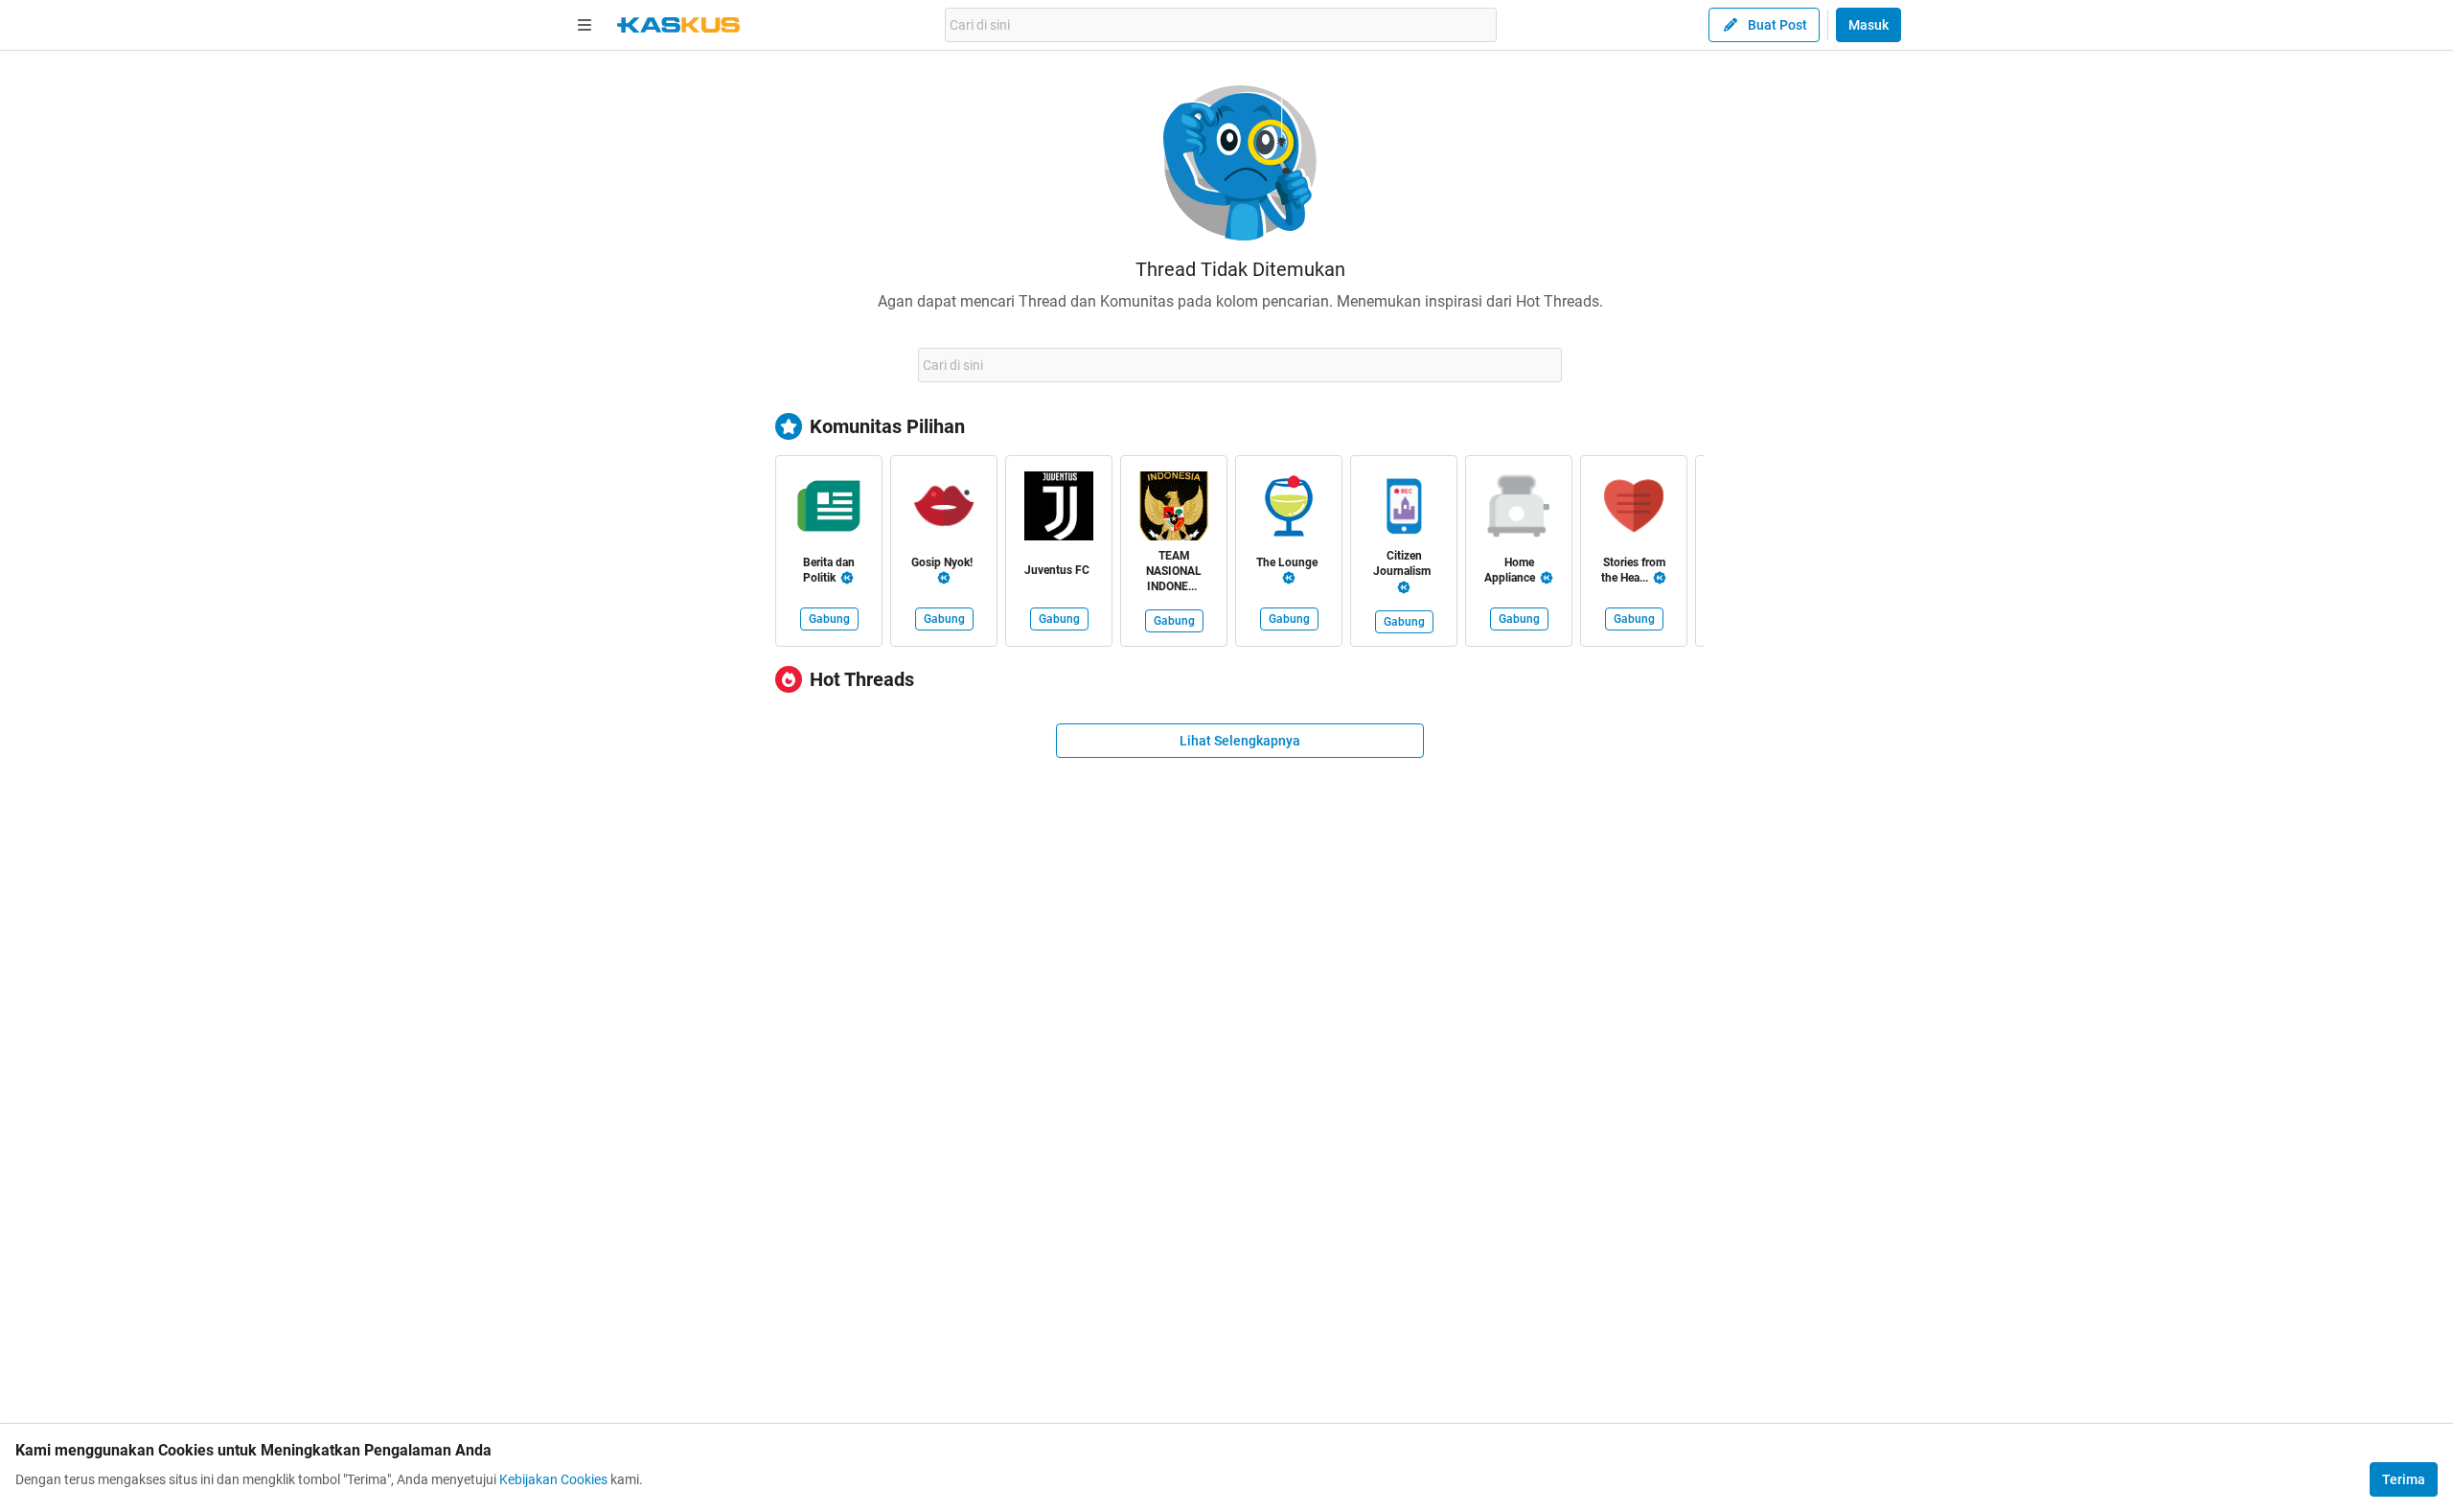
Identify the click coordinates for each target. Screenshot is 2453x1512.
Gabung (829, 619)
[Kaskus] (678, 25)
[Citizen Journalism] (1404, 510)
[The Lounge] (1289, 510)
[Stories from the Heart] (1634, 510)
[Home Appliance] (1519, 510)
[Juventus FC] (1059, 510)
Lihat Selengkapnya (1240, 741)
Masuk (1868, 25)
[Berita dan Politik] (829, 510)
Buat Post (1777, 25)
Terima (2404, 1479)
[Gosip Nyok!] (944, 510)
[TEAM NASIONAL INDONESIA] (1174, 510)
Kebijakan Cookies (553, 1479)
